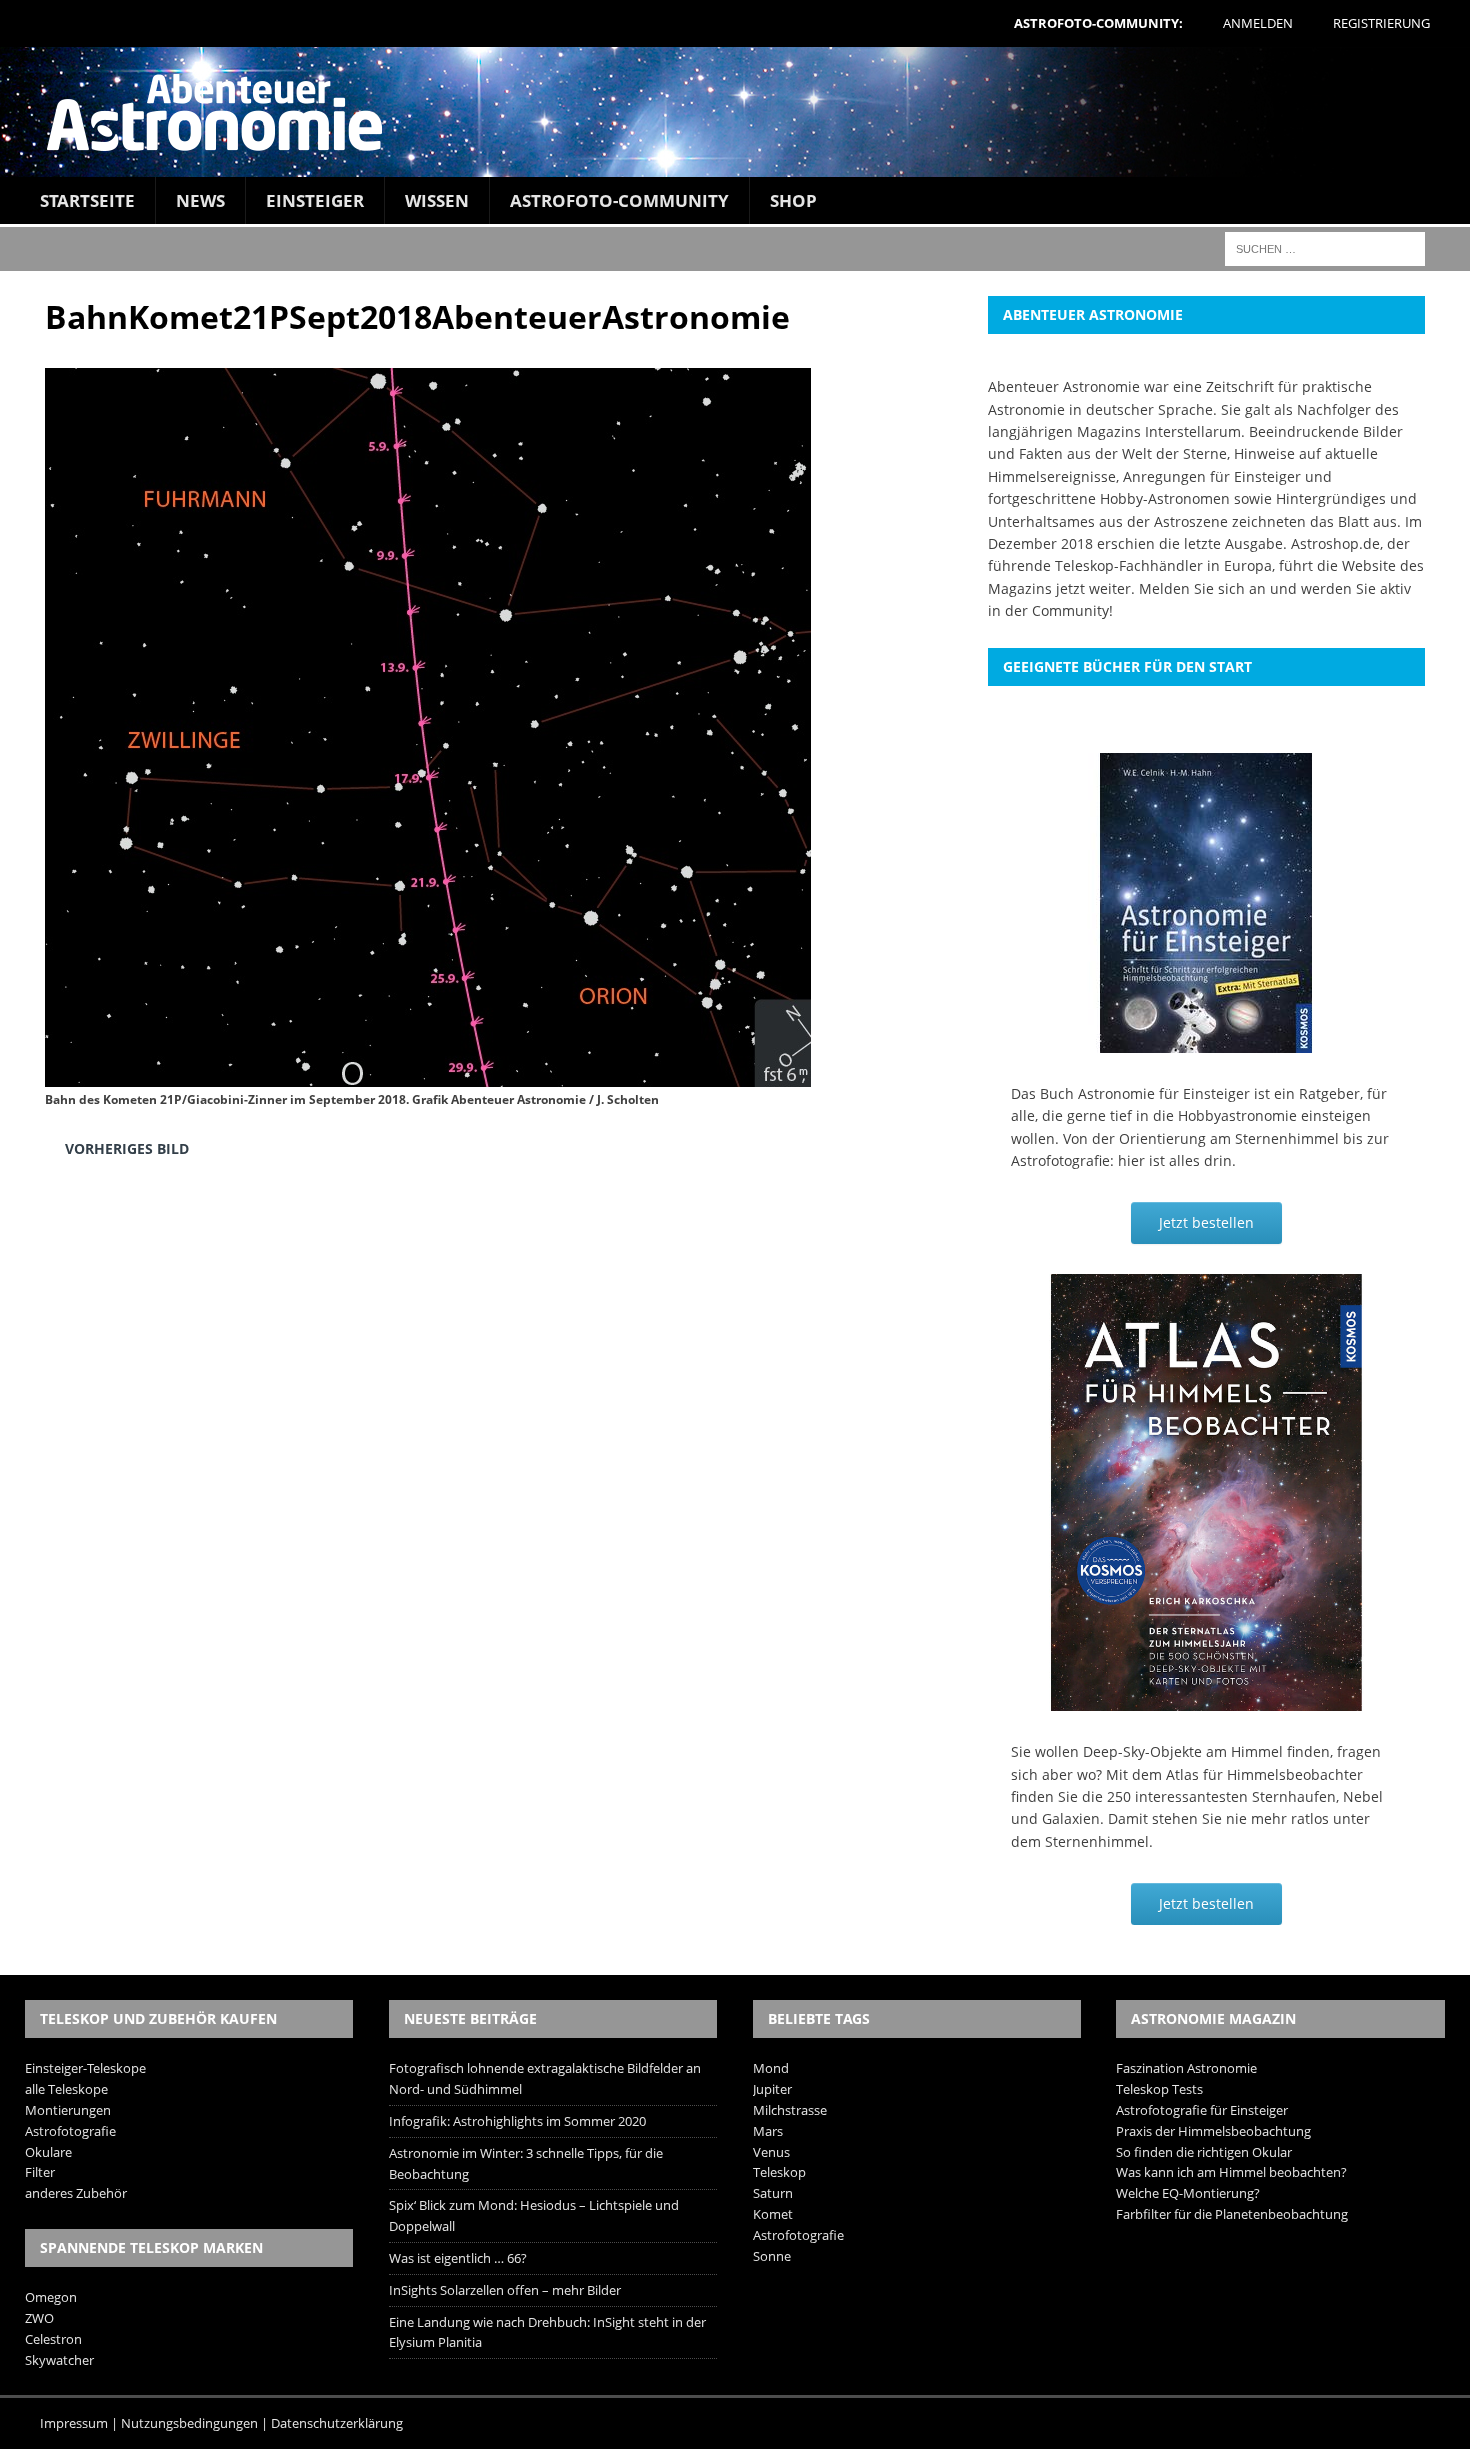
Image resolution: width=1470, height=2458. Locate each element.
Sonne (772, 2256)
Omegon (51, 2297)
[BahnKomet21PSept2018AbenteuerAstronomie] (428, 1072)
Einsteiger (315, 200)
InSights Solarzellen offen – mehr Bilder (505, 2290)
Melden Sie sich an (1202, 588)
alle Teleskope (66, 2089)
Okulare (48, 2152)
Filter (40, 2172)
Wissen (437, 200)
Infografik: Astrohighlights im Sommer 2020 (517, 2121)
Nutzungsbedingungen (189, 2423)
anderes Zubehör (76, 2193)
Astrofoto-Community (619, 200)
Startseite (87, 200)
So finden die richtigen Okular (1204, 2152)
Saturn (773, 2193)
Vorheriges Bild (127, 1148)
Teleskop (779, 2172)
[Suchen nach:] (1325, 247)
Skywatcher (59, 2360)
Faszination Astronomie (1186, 2068)
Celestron (53, 2339)
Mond (771, 2068)
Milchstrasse (790, 2110)
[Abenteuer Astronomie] (735, 112)
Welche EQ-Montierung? (1188, 2193)
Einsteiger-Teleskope (85, 2068)
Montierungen (68, 2110)
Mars (768, 2131)
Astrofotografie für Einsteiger (1202, 2110)
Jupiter (772, 2089)
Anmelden (1258, 23)
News (200, 200)
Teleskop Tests (1159, 2089)
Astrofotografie (70, 2131)
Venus (771, 2152)
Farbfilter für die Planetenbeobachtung (1232, 2214)
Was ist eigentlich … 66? (458, 2258)
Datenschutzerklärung (337, 2423)
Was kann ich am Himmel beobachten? (1231, 2172)
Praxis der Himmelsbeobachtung (1213, 2131)
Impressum (74, 2423)
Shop (793, 200)
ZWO (39, 2318)
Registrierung (1381, 23)
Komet (773, 2214)
